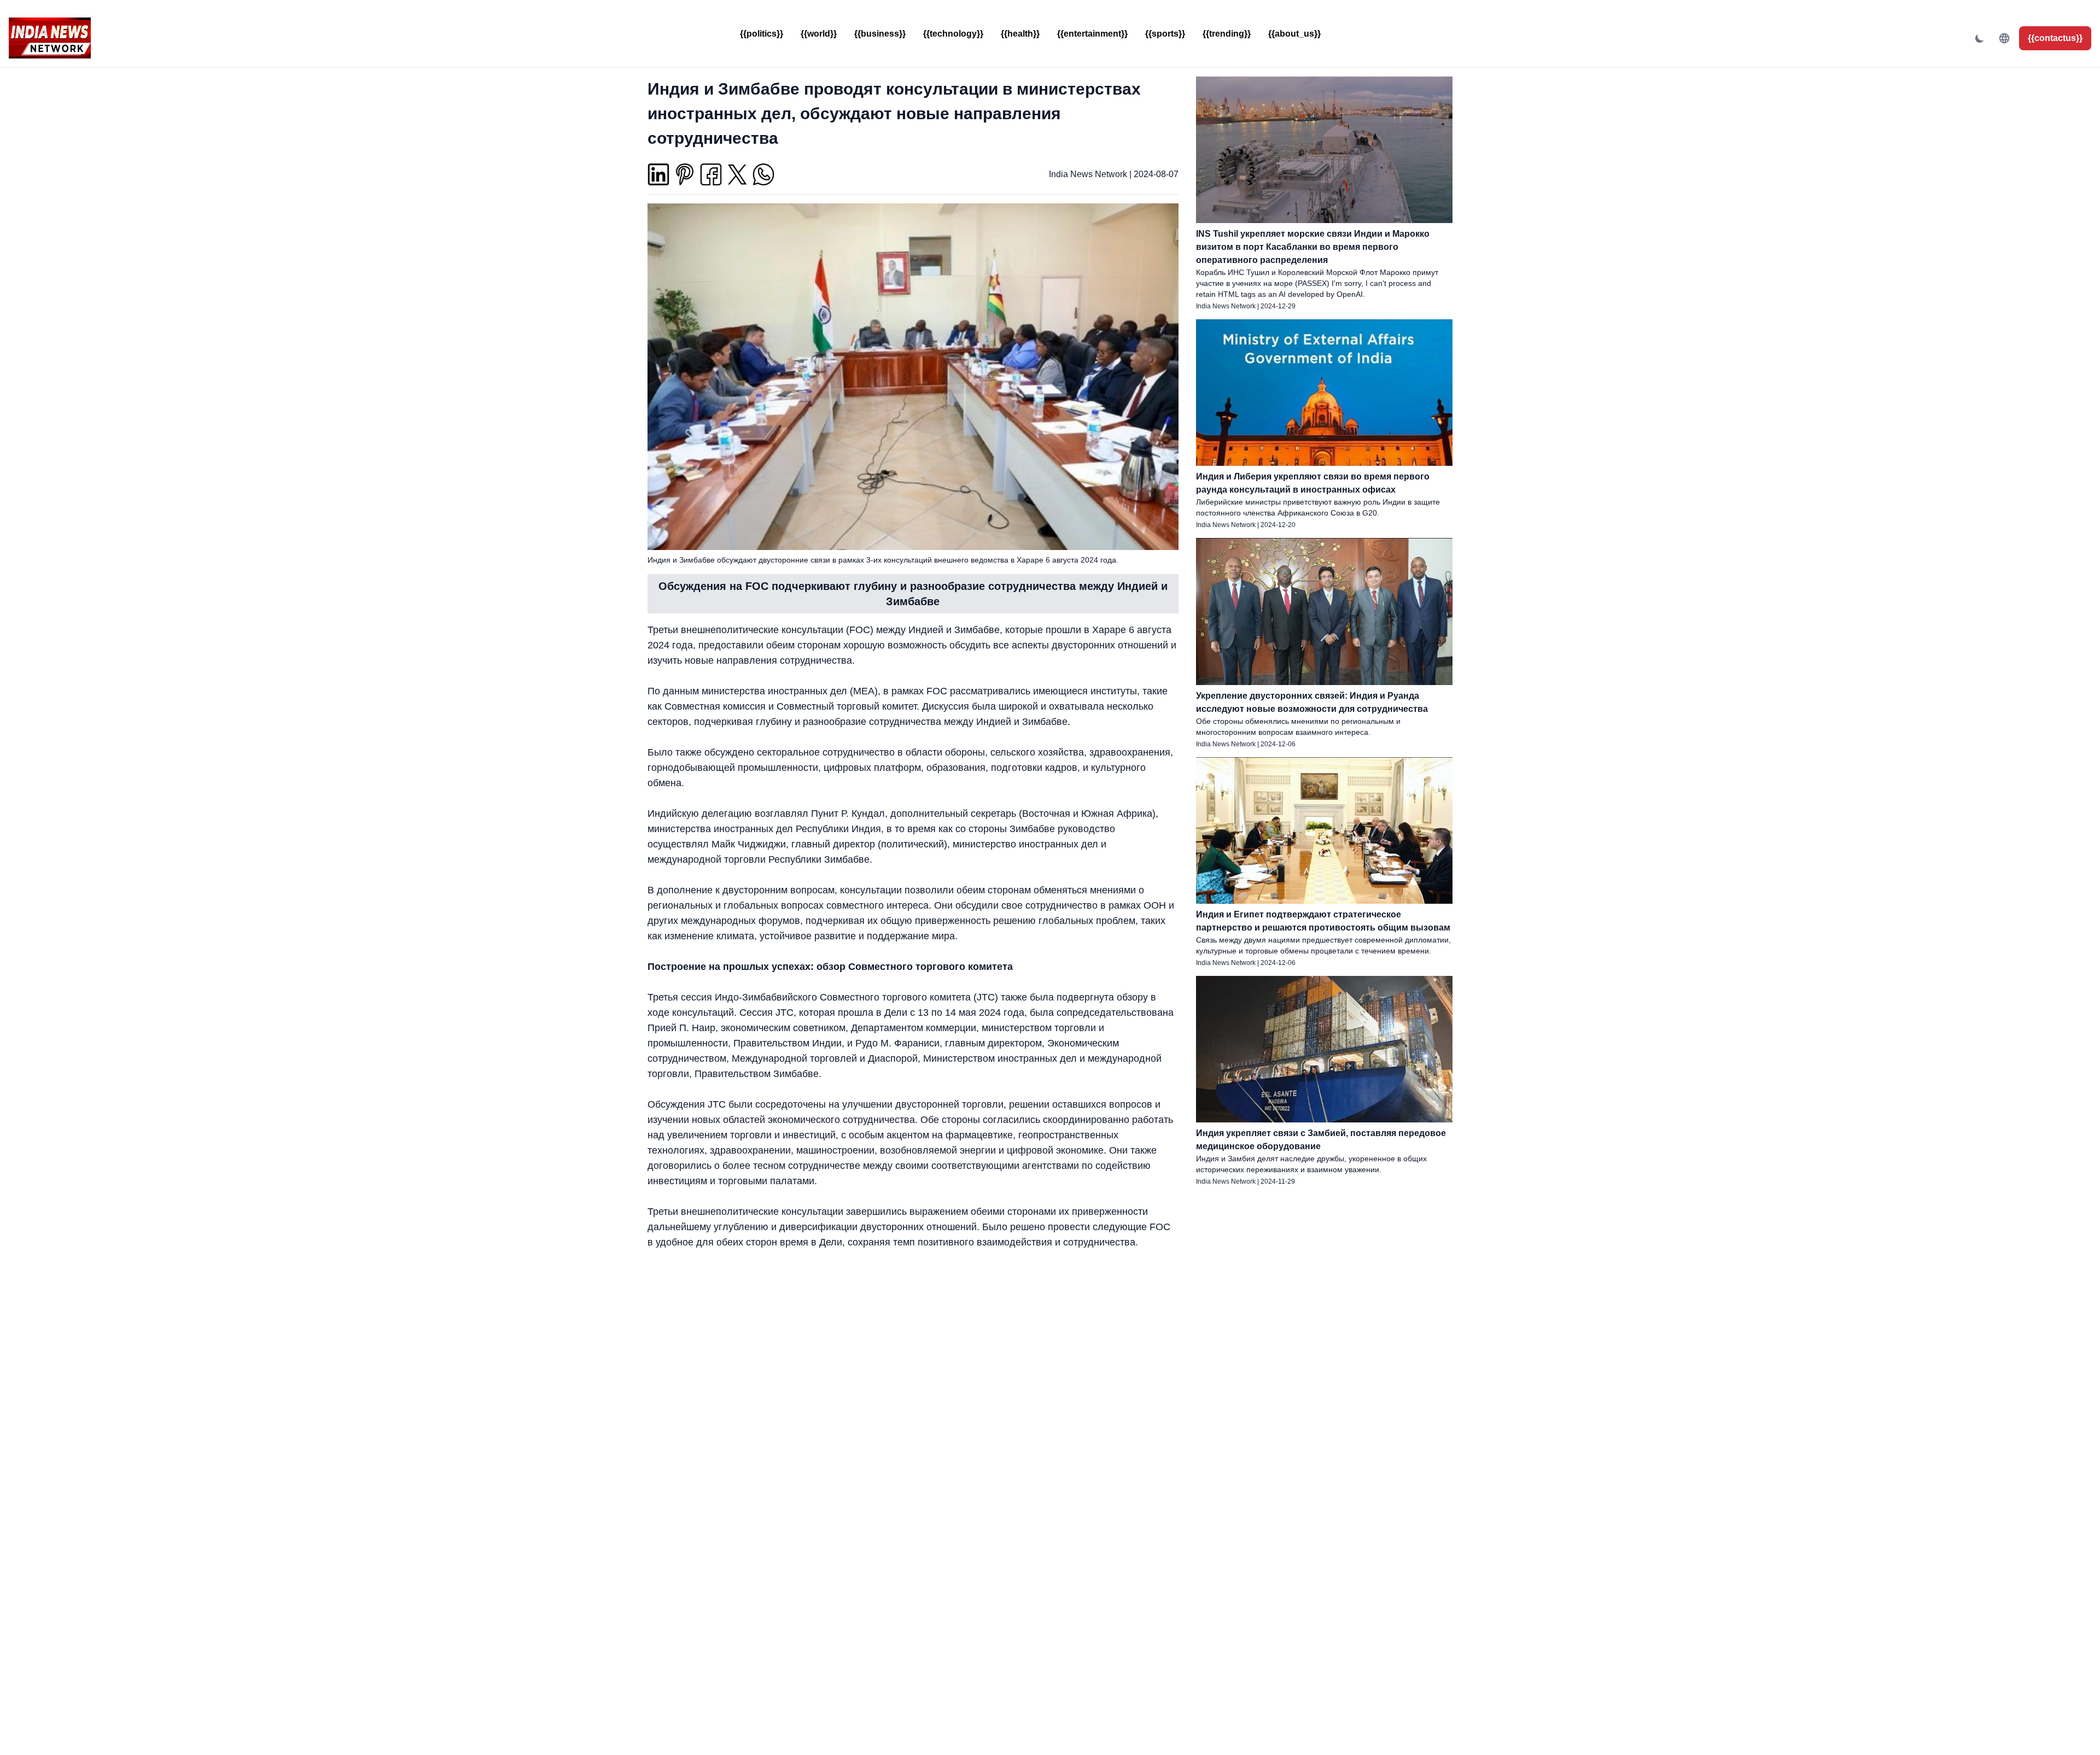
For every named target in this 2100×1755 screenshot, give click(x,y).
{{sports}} (1165, 34)
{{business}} (880, 34)
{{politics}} (762, 34)
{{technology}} (953, 34)
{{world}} (819, 34)
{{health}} (1020, 34)
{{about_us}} (1294, 34)
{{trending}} (1227, 34)
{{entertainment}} (1092, 34)
